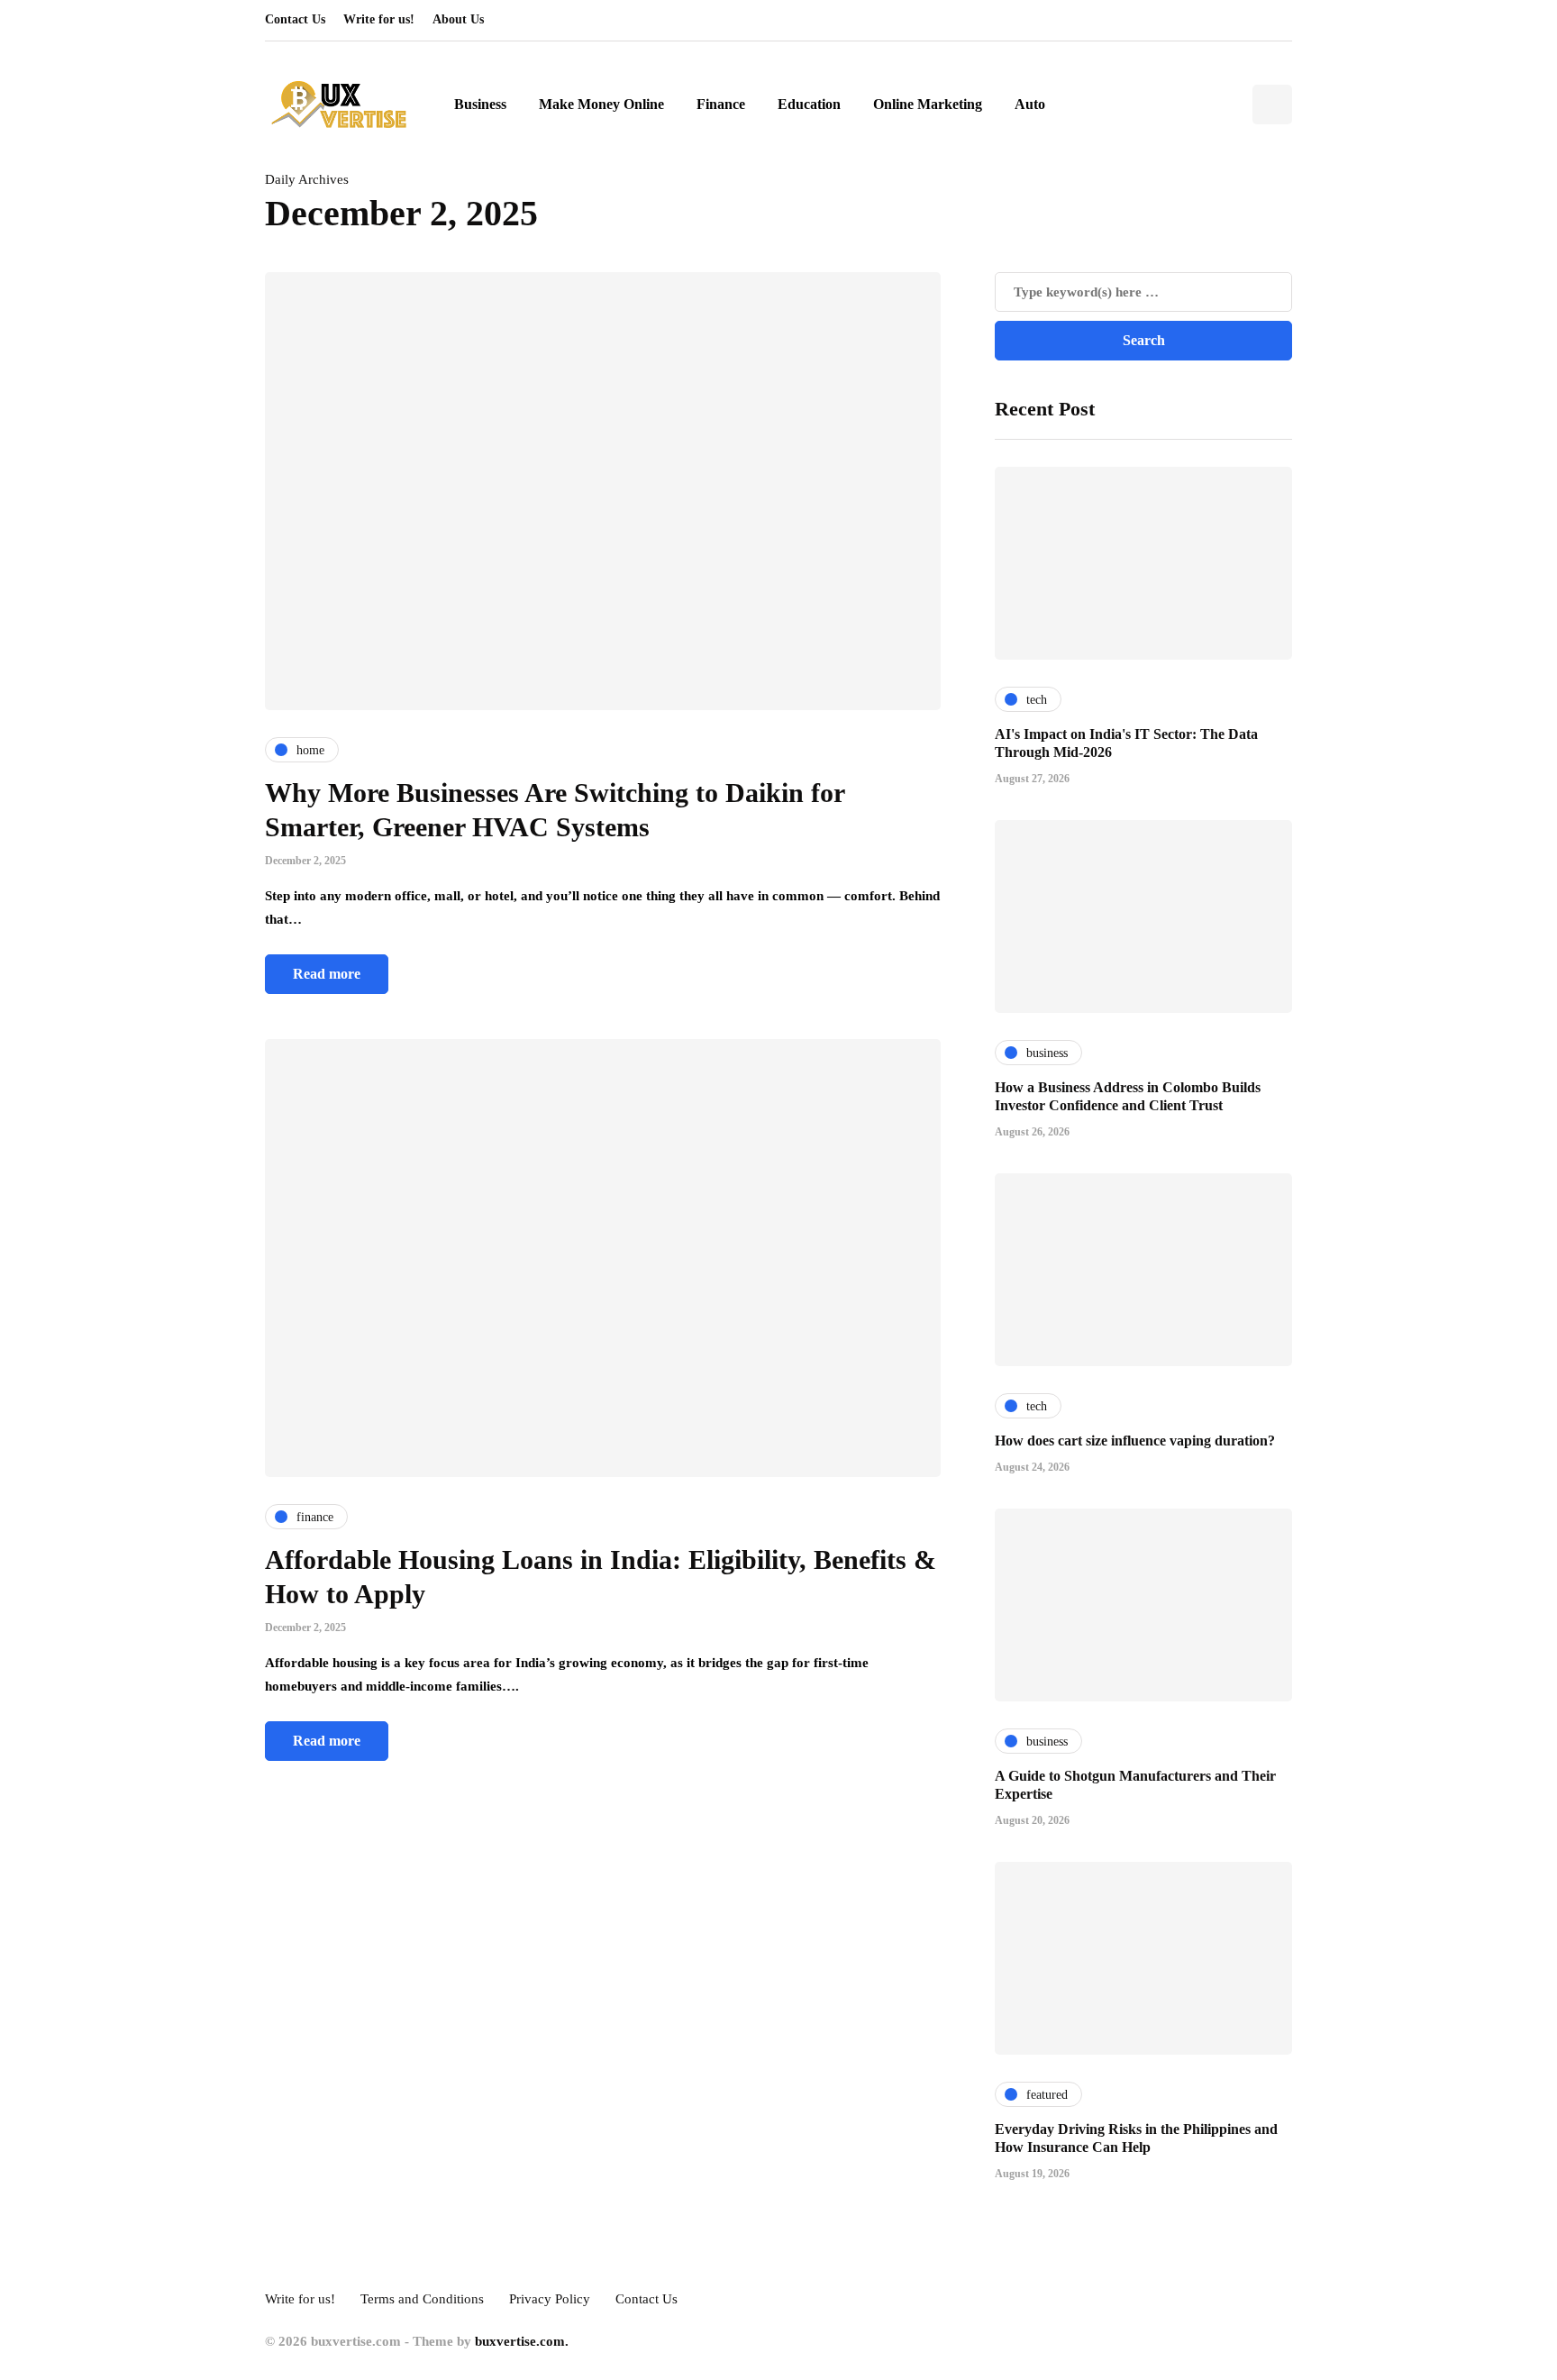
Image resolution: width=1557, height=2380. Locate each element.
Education (809, 104)
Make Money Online (601, 104)
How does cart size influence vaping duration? (1135, 1441)
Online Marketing (928, 104)
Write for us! (379, 19)
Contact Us (295, 19)
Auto (1030, 104)
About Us (458, 19)
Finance (721, 104)
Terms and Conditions (422, 2299)
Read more (327, 974)
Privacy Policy (550, 2299)
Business (480, 104)
